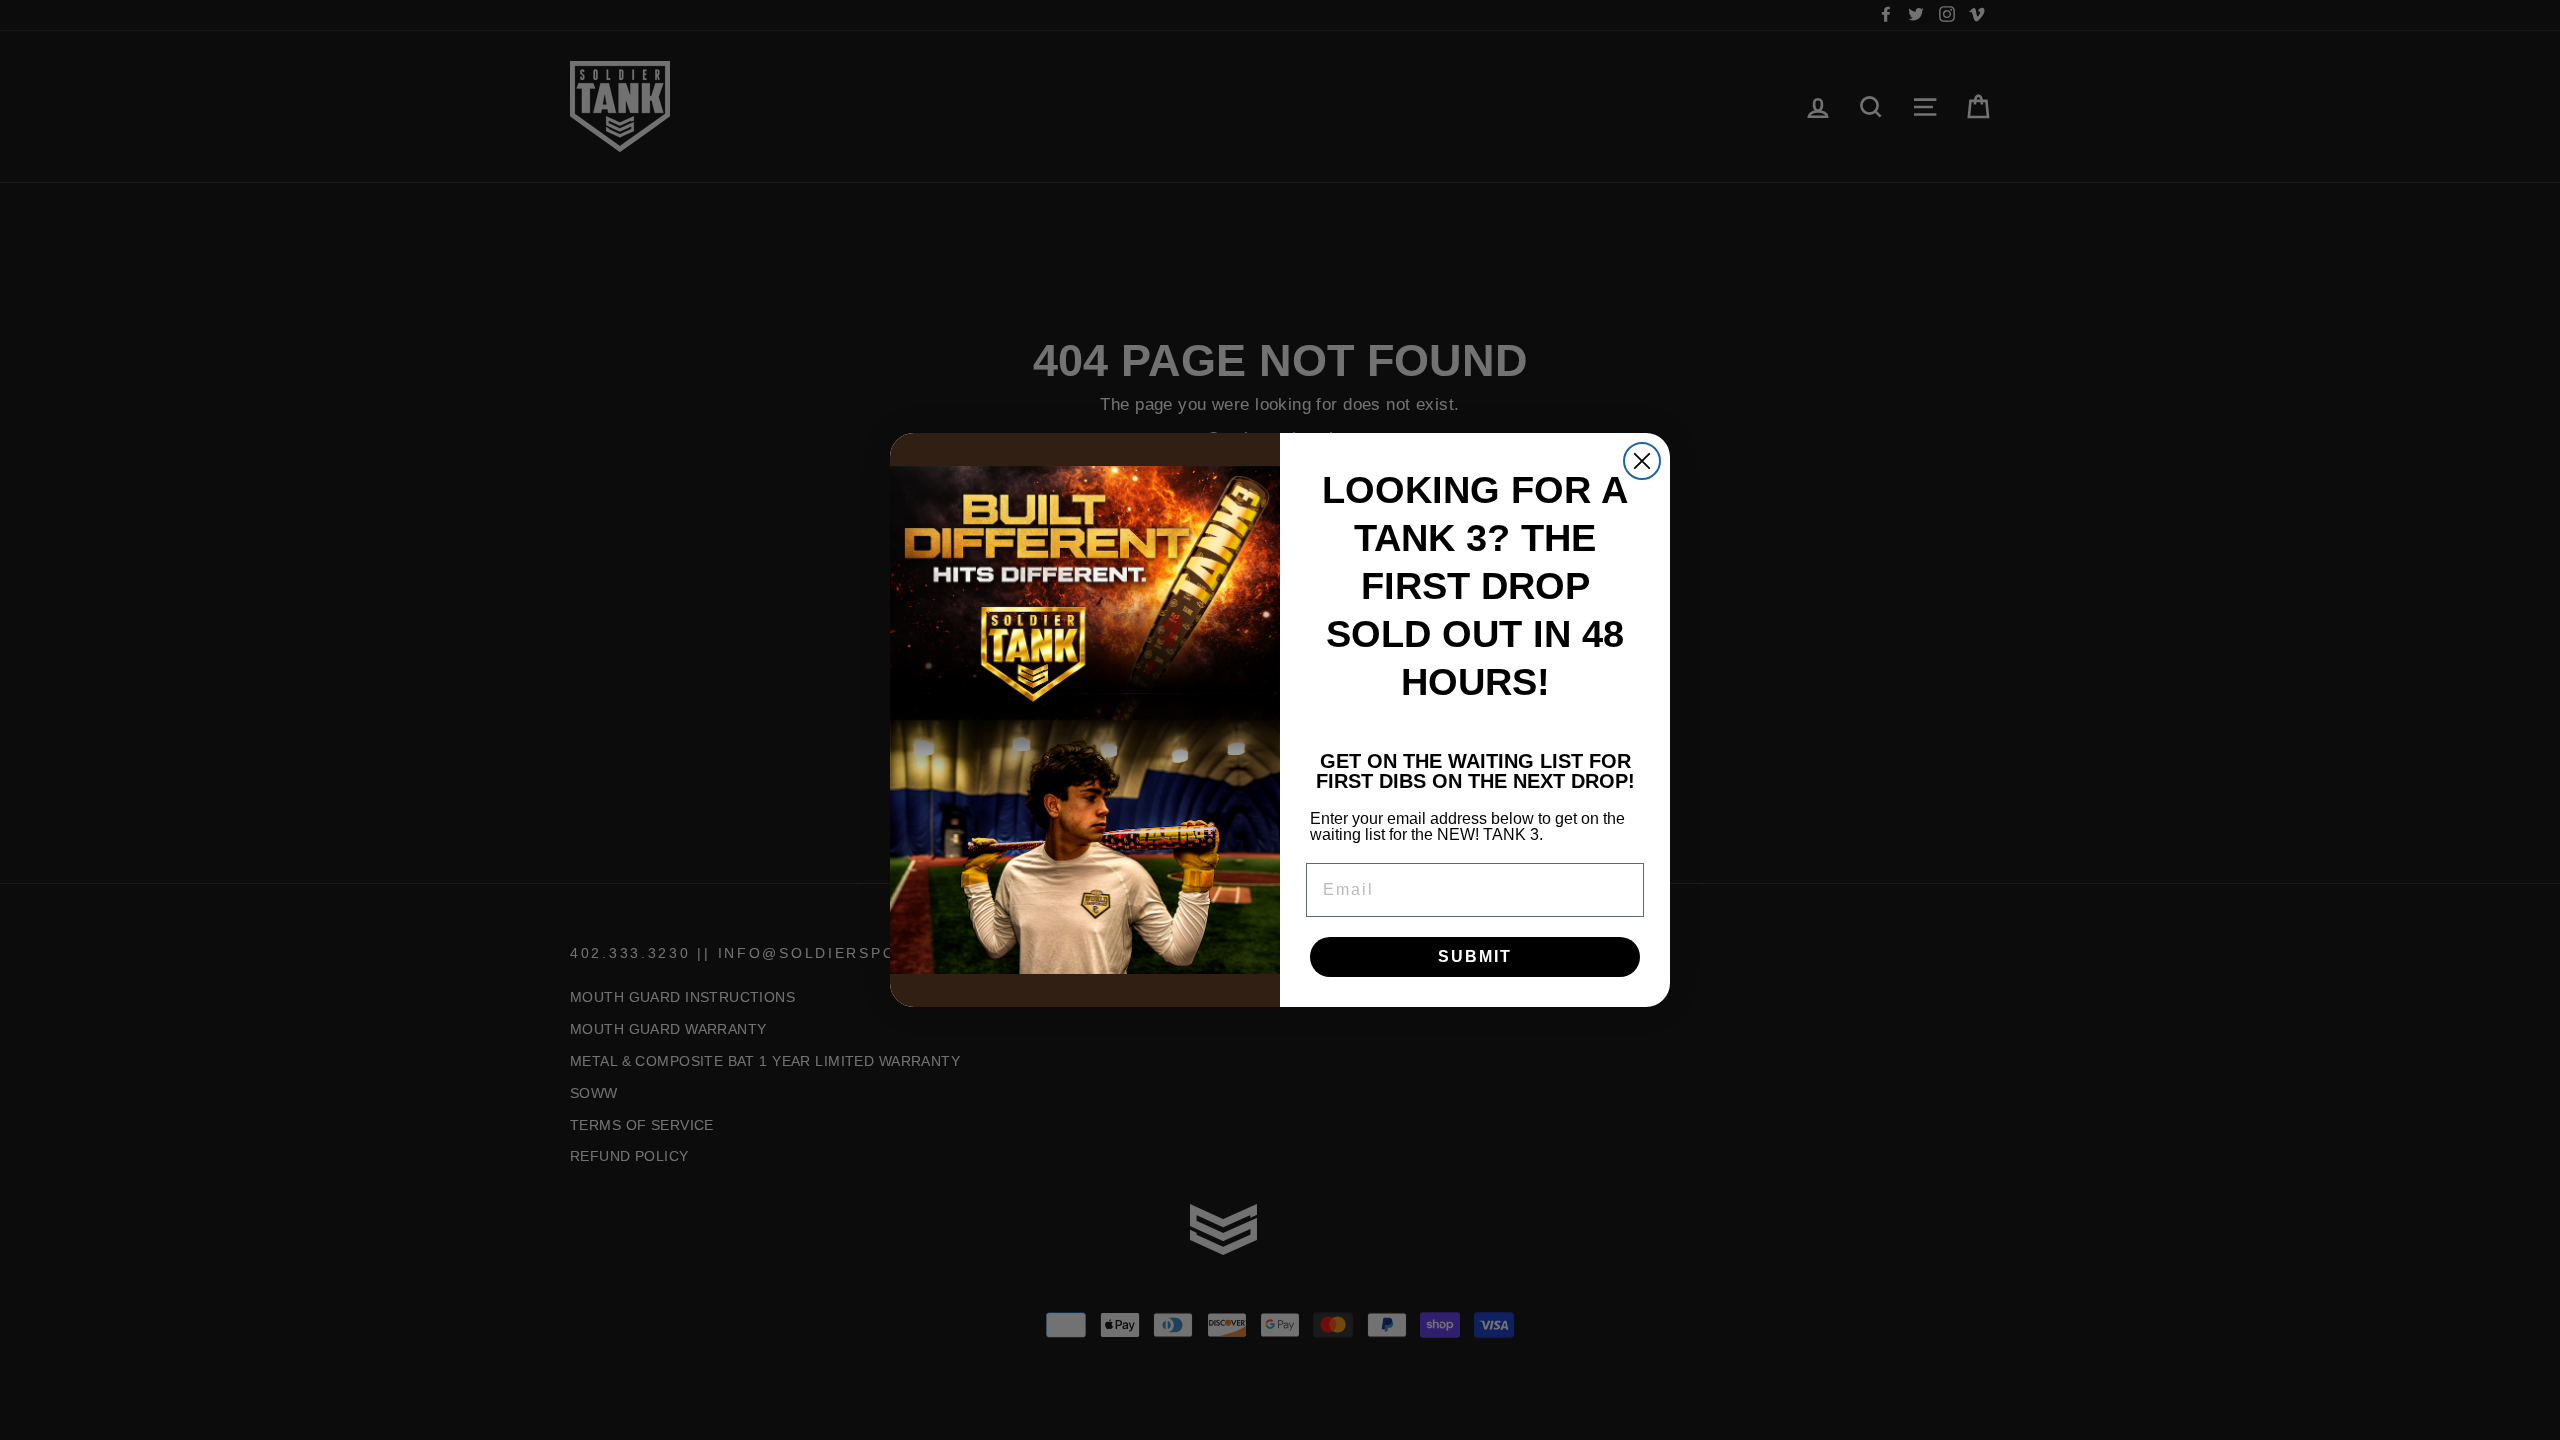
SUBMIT (1475, 956)
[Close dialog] (1642, 461)
